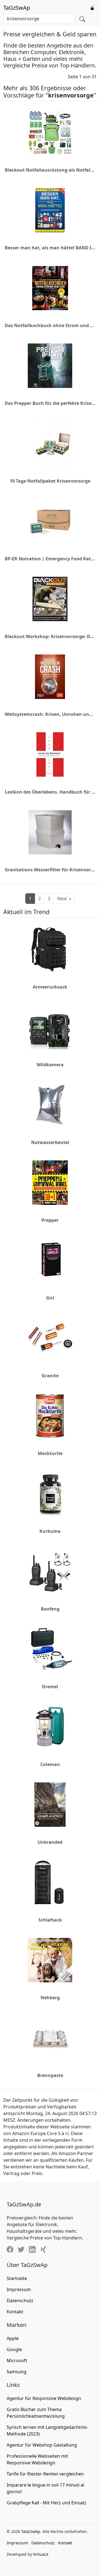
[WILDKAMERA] (50, 1027)
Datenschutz (20, 2301)
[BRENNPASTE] (50, 2038)
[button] (92, 8)
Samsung (17, 2372)
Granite (50, 1376)
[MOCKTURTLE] (50, 1416)
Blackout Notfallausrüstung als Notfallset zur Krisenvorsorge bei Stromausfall (50, 170)
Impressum (19, 2289)
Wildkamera (50, 1065)
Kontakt (15, 2312)
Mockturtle (50, 1453)
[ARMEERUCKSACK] (50, 949)
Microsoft (17, 2361)
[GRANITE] (50, 1338)
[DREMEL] (50, 1649)
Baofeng (50, 1609)
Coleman (50, 1764)
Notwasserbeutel (50, 1142)
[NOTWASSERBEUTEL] (50, 1105)
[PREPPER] (50, 1183)
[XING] (43, 2249)
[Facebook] (10, 2249)
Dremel (50, 1687)
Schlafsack (50, 1920)
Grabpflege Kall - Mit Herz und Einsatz (47, 2503)
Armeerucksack (50, 987)
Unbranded (50, 1842)
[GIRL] (50, 1260)
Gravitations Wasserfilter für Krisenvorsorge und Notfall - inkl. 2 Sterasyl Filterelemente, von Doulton (50, 870)
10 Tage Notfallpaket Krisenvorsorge (50, 481)
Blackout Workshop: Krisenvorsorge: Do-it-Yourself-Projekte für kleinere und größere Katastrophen (50, 636)
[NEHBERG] (50, 1960)
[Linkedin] (32, 2249)
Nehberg (50, 1998)
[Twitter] (21, 2249)
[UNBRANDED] (50, 1805)
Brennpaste (50, 2075)
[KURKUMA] (50, 1494)
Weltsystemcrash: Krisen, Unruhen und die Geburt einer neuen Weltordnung (50, 714)
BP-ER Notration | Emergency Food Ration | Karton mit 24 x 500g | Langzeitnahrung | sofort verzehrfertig (50, 559)
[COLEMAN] (50, 1727)
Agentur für (44, 2398)
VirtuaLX (41, 2554)
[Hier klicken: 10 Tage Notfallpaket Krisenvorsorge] (50, 443)
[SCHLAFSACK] (50, 1882)
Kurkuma (50, 1531)
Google (14, 2349)
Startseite (17, 2278)
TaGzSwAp (17, 8)
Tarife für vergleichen (45, 2474)
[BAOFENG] (50, 1571)
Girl (50, 1298)
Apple (13, 2338)
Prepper (50, 1220)
